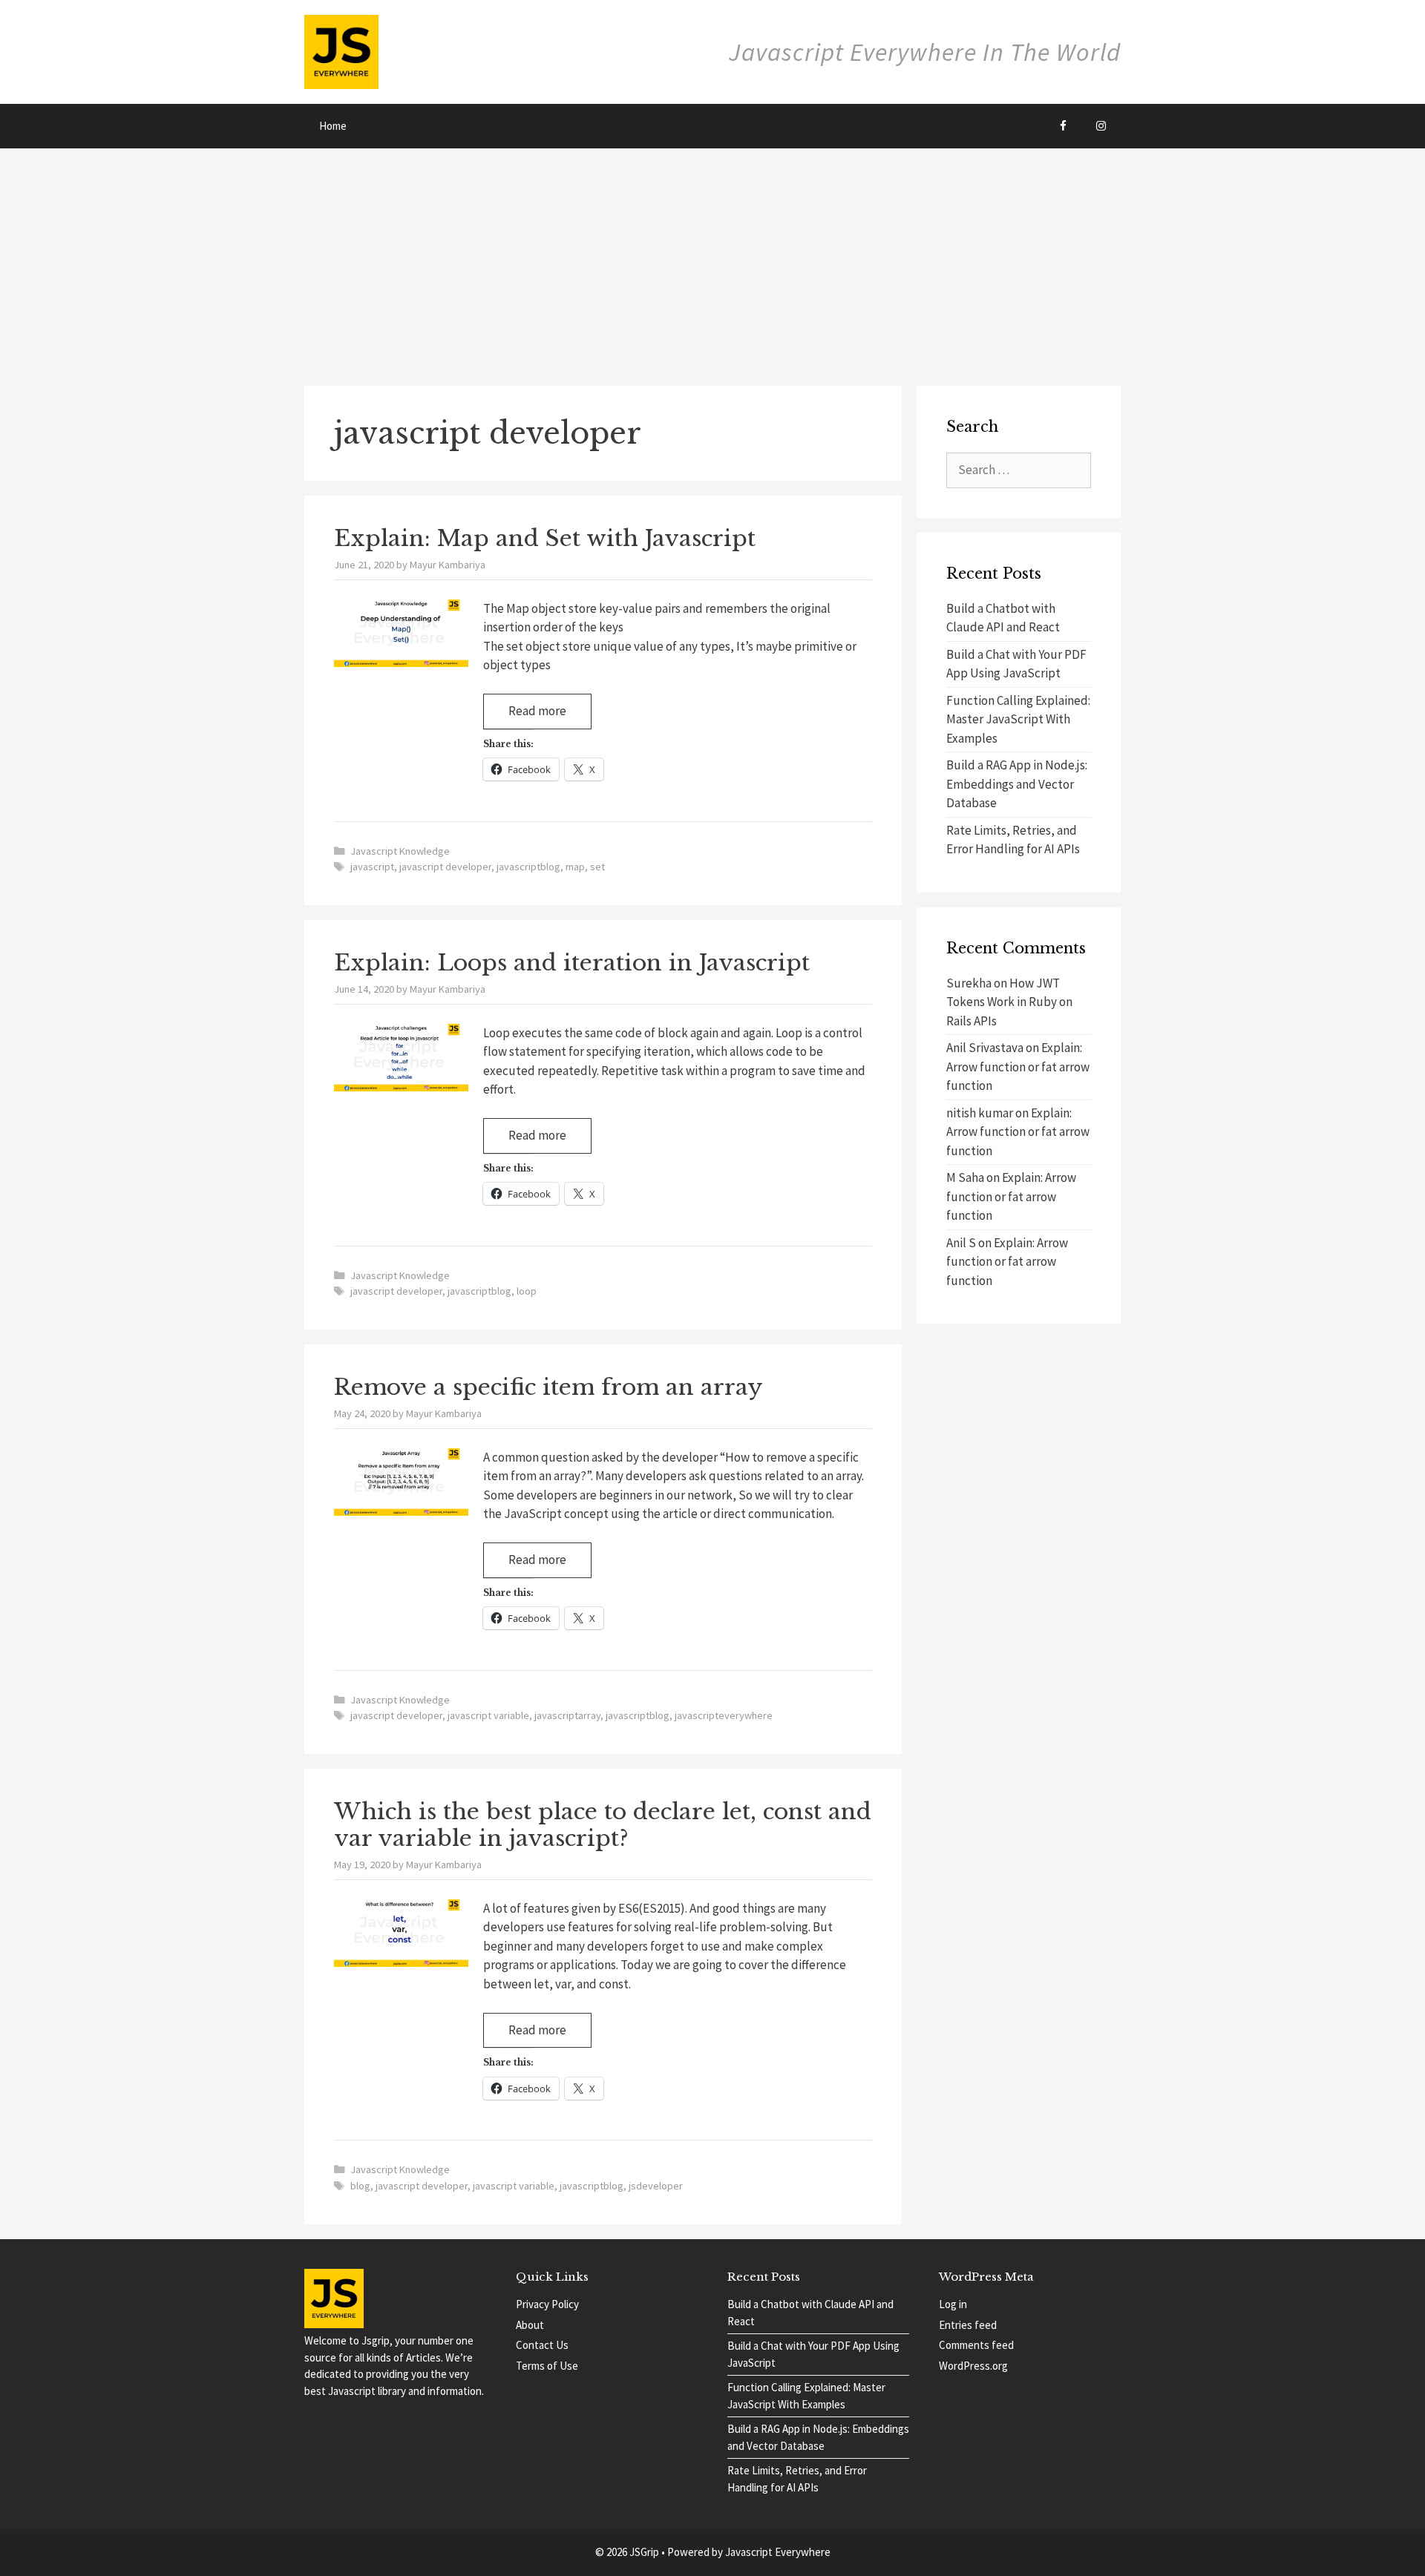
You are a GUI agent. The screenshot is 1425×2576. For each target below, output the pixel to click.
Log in (953, 2304)
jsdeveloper (656, 2186)
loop (527, 1291)
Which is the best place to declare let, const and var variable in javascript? (603, 1825)
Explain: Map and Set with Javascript (545, 538)
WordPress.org (973, 2366)
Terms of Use (547, 2366)
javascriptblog (528, 867)
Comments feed (976, 2345)
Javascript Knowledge (400, 851)
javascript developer (445, 867)
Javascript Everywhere (778, 2552)
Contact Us (542, 2345)
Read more (550, 716)
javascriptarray (567, 1715)
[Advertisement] (712, 260)
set (597, 867)
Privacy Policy (547, 2304)
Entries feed (968, 2325)
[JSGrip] (341, 50)
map (575, 867)
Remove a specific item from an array (548, 1387)
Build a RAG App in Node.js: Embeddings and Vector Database (1017, 784)
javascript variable (488, 1715)
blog (360, 2186)
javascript (372, 867)
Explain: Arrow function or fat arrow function (1018, 1067)
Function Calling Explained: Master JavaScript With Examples (1018, 719)
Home (333, 126)
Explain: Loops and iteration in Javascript (572, 963)
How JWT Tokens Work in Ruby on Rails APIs (1009, 1002)
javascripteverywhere (724, 1715)
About (530, 2325)
